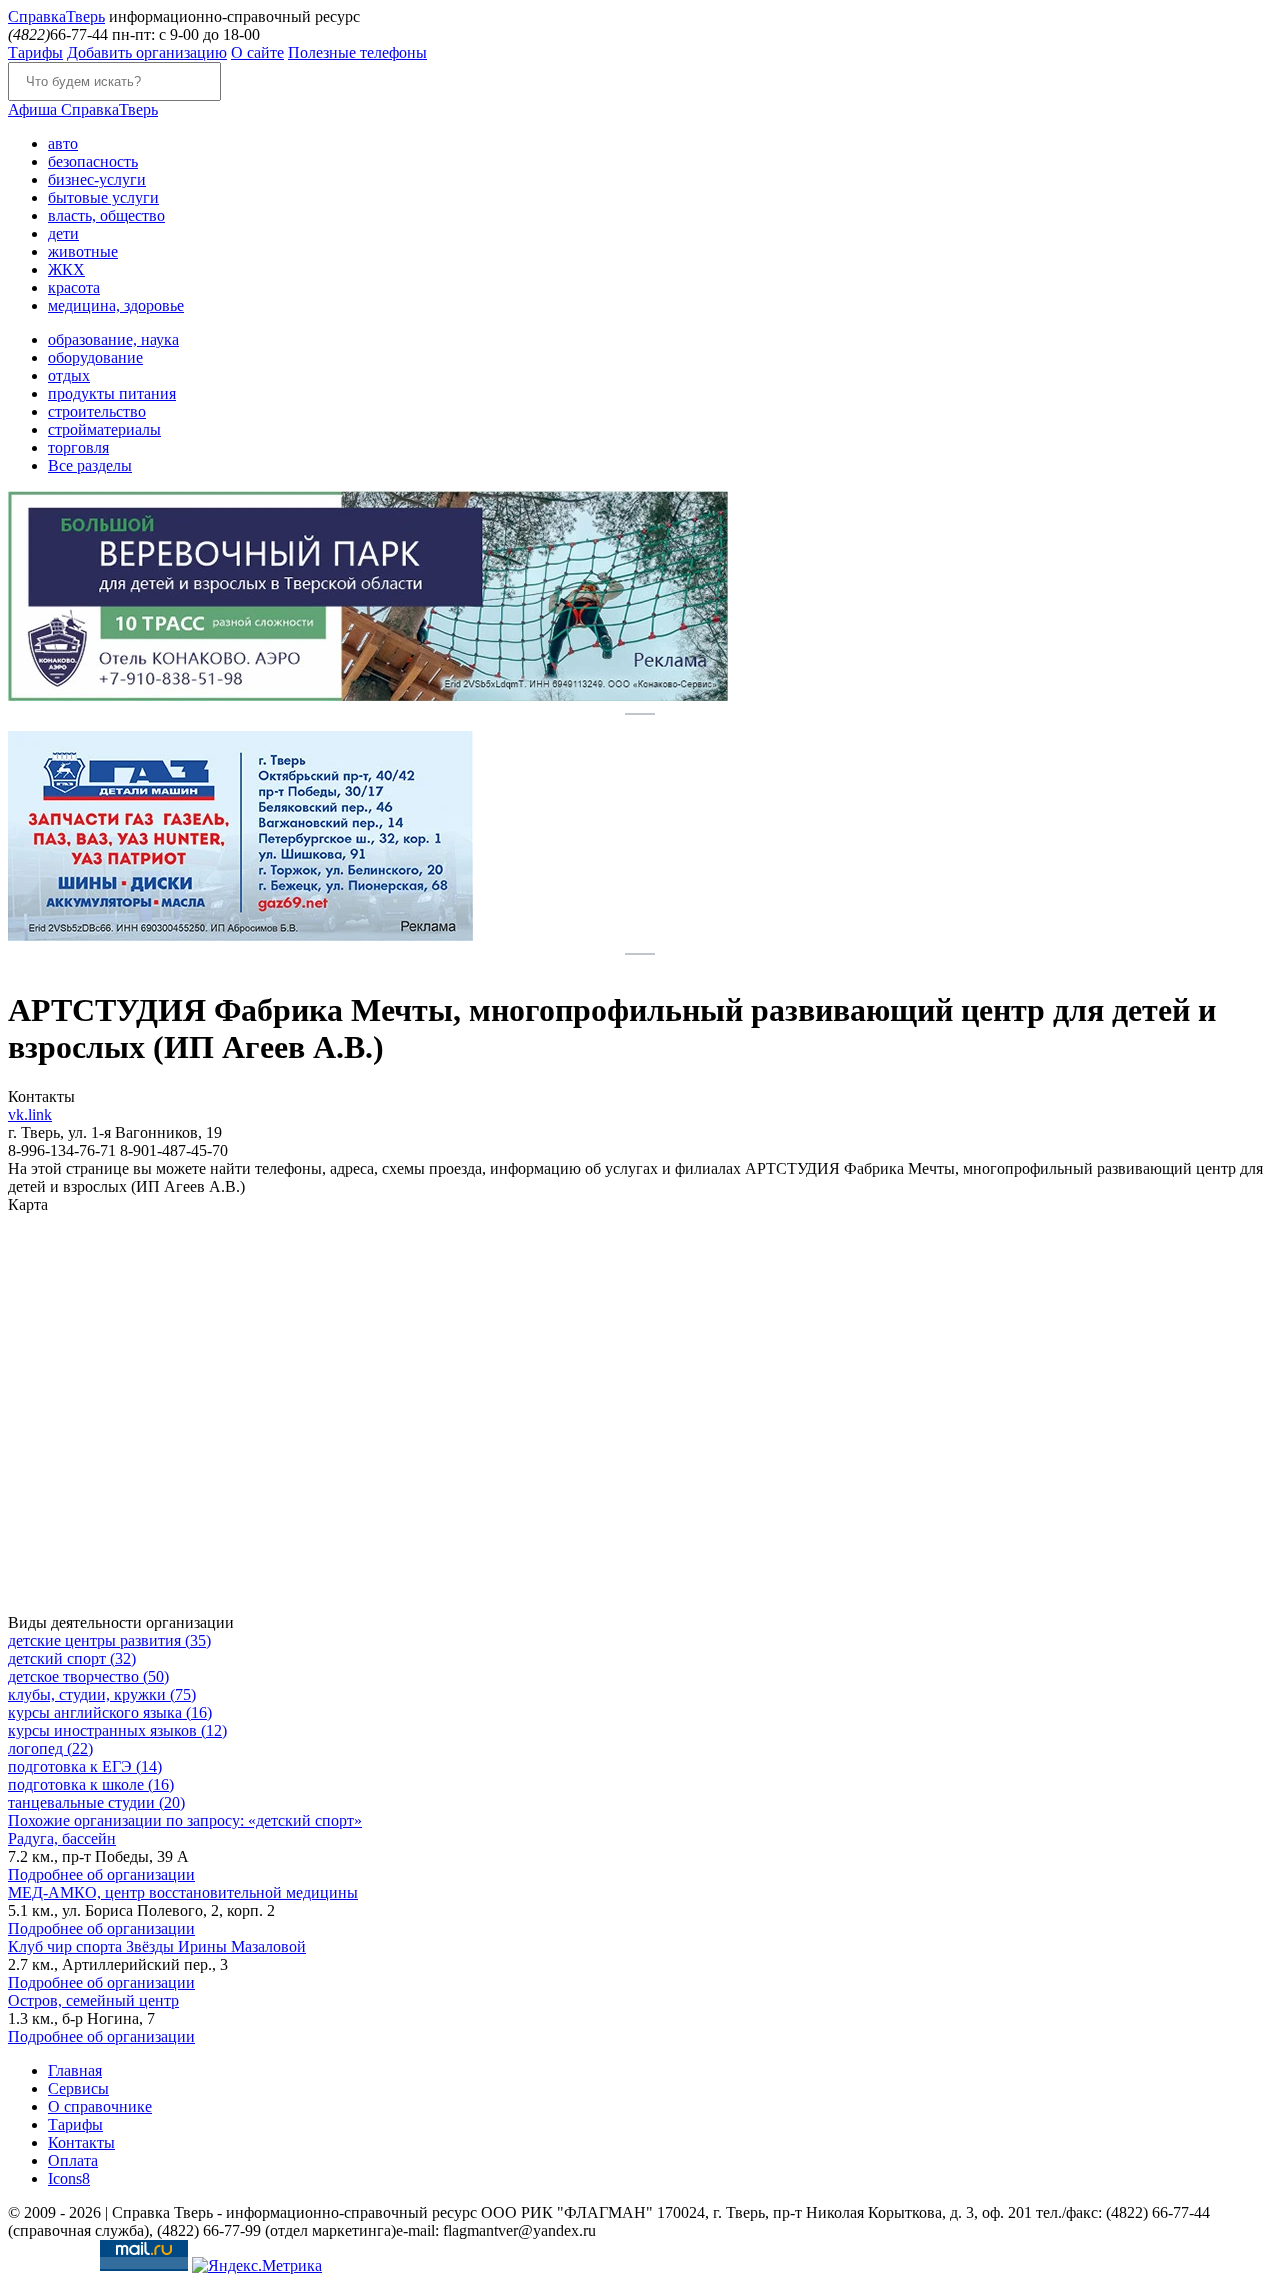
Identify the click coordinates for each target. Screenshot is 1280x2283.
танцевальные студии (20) (96, 1802)
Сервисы (78, 2088)
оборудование (95, 357)
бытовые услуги (103, 197)
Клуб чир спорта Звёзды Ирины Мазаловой (157, 1946)
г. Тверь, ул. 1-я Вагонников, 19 (115, 1132)
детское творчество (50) (88, 1676)
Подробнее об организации (101, 1874)
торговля (78, 447)
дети (63, 233)
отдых (69, 375)
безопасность (93, 161)
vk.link (30, 1114)
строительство (97, 411)
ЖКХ (66, 269)
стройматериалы (104, 429)
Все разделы (90, 465)
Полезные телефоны (357, 52)
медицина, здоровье (116, 305)
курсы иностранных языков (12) (117, 1730)
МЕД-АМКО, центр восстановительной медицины (183, 1892)
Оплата (73, 2160)
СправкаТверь (83, 109)
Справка (56, 16)
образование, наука (113, 339)
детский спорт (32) (72, 1658)
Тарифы (35, 52)
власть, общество (106, 215)
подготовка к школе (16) (91, 1784)
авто (63, 143)
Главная (75, 2070)
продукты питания (112, 393)
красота (74, 287)
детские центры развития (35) (109, 1640)
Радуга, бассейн (62, 1838)
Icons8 (69, 2178)
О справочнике (100, 2106)
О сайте (257, 52)
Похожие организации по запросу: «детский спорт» (185, 1820)
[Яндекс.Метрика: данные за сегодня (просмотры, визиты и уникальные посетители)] (257, 2266)
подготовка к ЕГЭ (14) (85, 1766)
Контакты (81, 2142)
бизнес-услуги (97, 179)
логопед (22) (50, 1748)
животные (83, 251)
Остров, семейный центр (93, 2000)
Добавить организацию (147, 52)
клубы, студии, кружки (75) (102, 1694)
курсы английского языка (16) (110, 1712)
